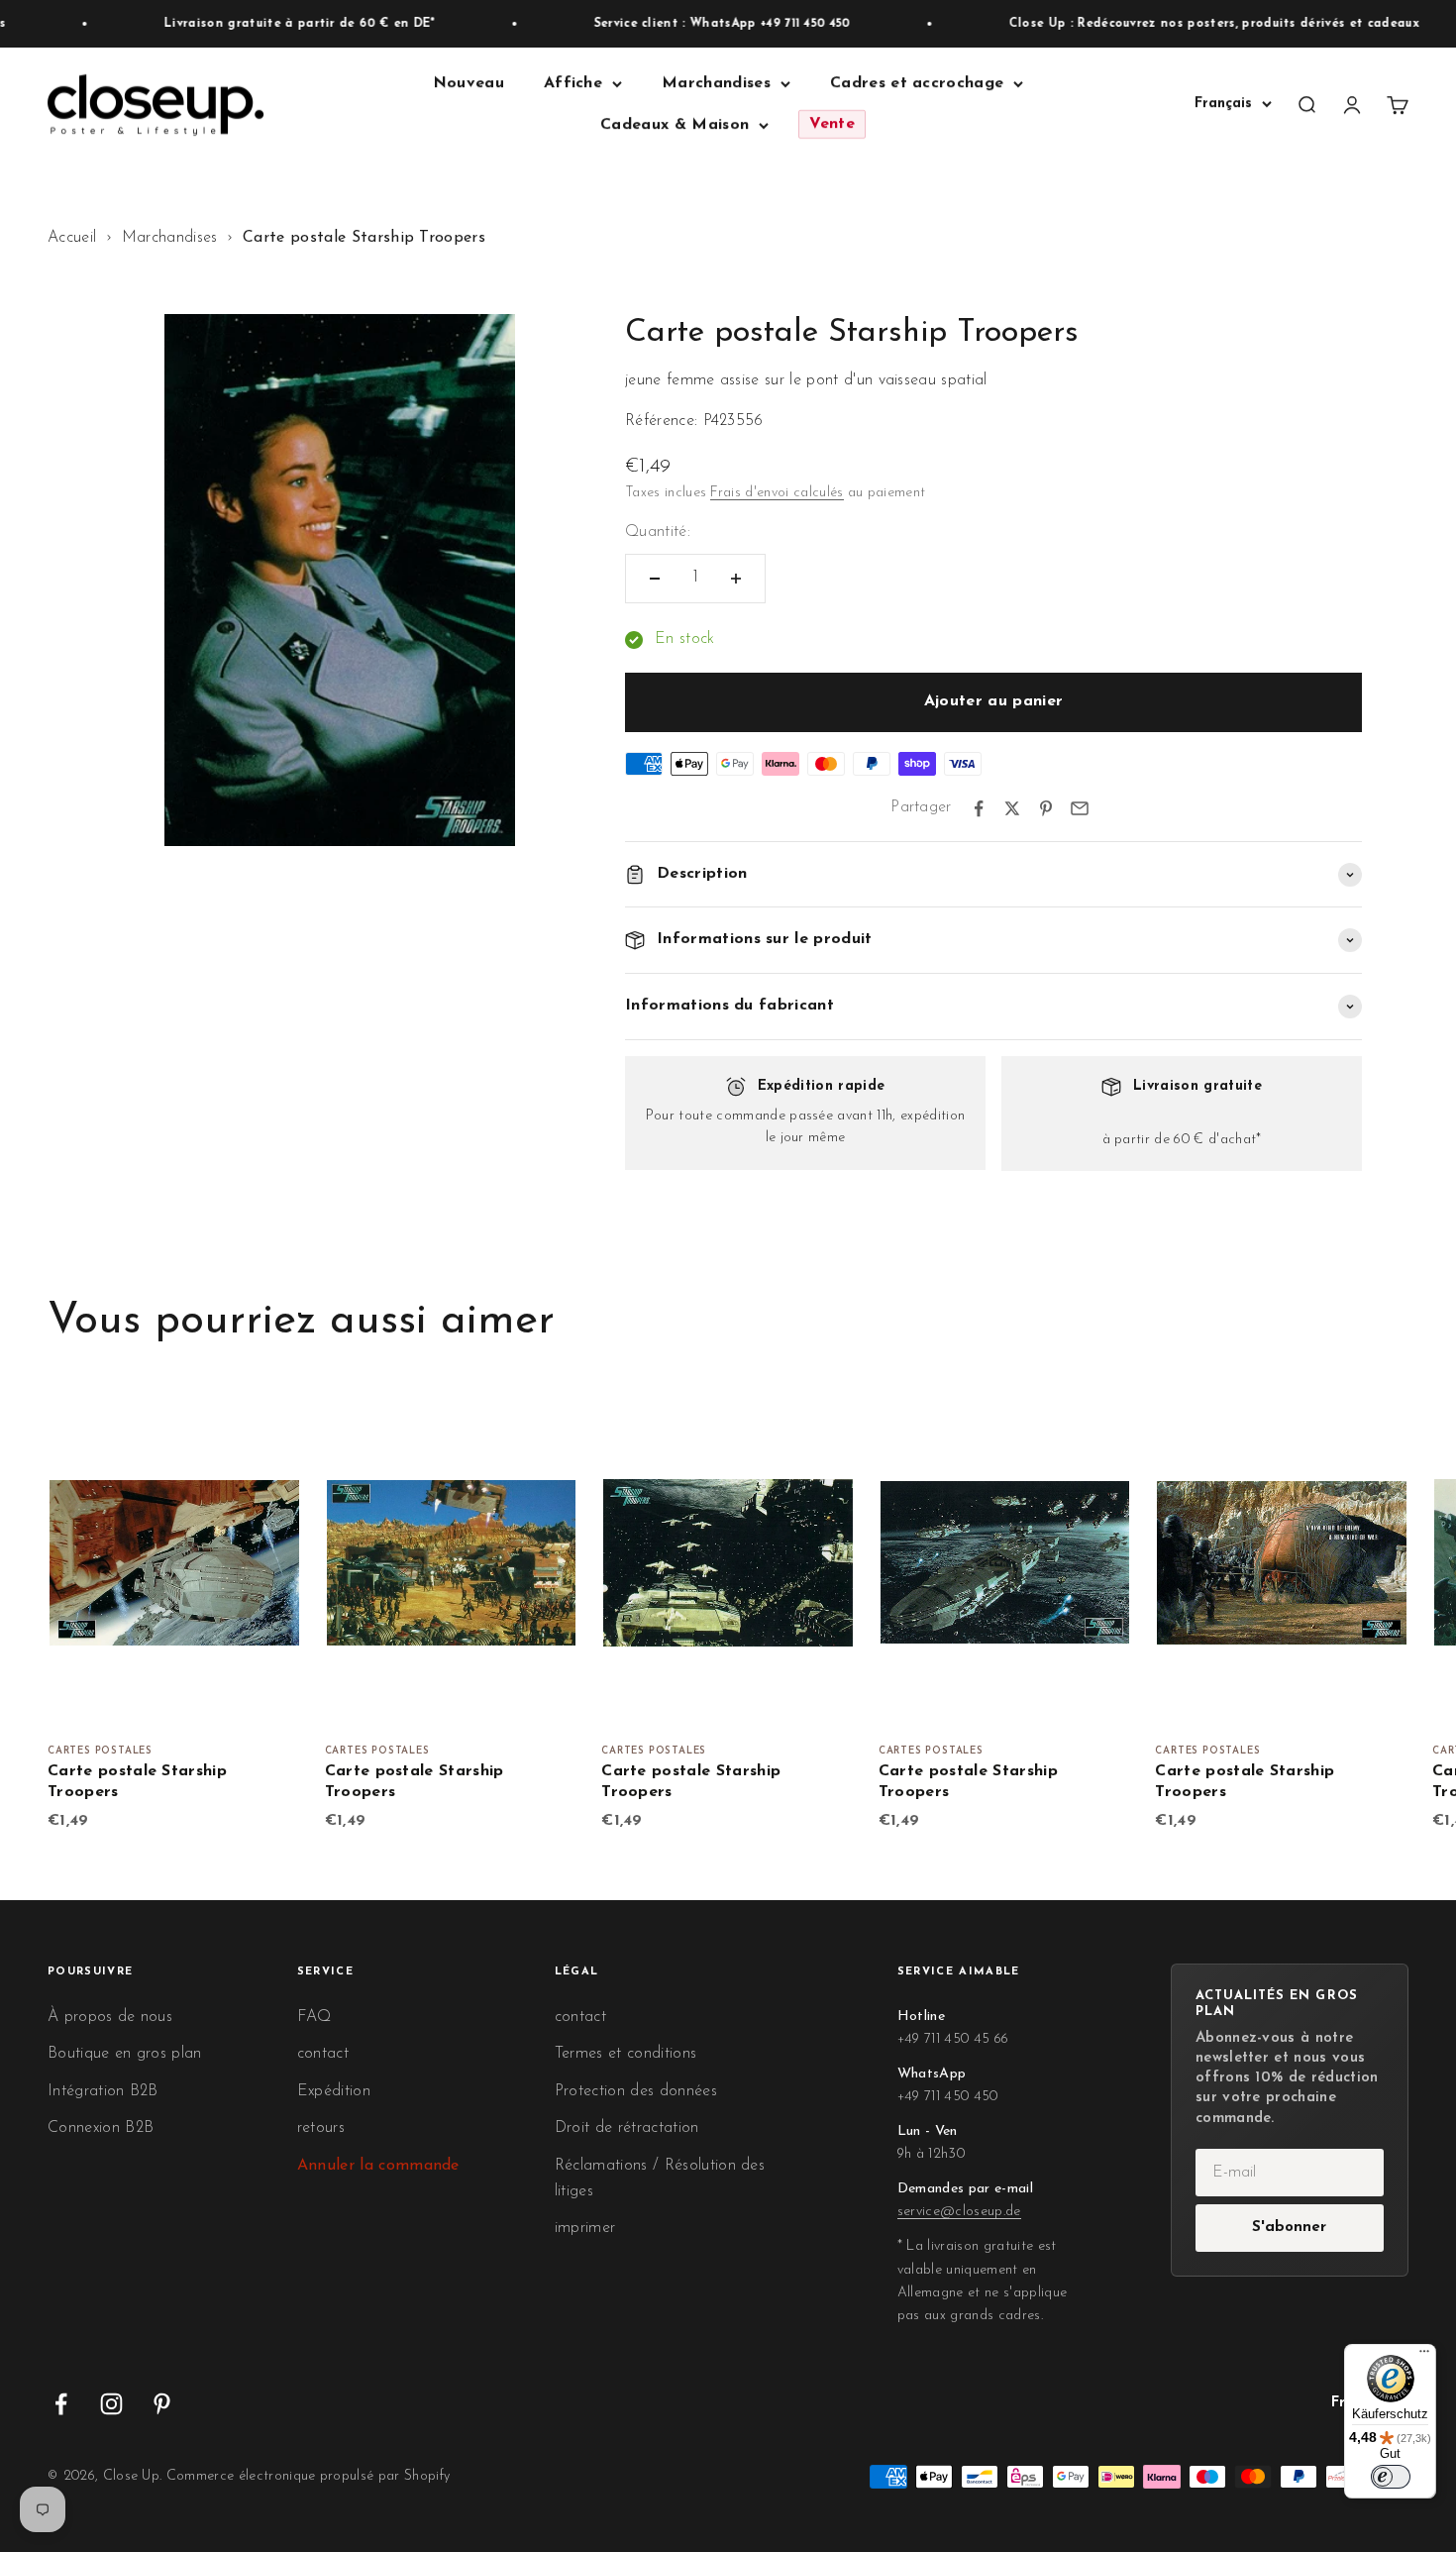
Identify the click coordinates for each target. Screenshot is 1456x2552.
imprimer (585, 2228)
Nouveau (468, 83)
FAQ (314, 2017)
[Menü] (1424, 2356)
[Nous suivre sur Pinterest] (162, 2404)
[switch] (1391, 2477)
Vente (832, 125)
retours (321, 2128)
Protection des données (636, 2091)
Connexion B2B (101, 2128)
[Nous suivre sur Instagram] (111, 2404)
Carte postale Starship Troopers (137, 1782)
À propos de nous (110, 2017)
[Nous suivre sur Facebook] (61, 2404)
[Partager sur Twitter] (1012, 808)
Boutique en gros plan (125, 2054)
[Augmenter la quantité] (736, 579)
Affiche (573, 83)
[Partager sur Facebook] (979, 808)
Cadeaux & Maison (675, 125)
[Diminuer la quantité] (655, 579)
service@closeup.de (959, 2212)
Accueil (72, 238)
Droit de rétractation (627, 2128)
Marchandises (716, 83)
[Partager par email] (1080, 808)
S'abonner (1289, 2228)
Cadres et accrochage (917, 83)
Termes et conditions (625, 2054)
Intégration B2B (103, 2091)
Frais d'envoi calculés (777, 493)
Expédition (334, 2091)
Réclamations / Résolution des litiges (660, 2179)
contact (323, 2054)
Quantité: (658, 532)
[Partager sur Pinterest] (1046, 808)
